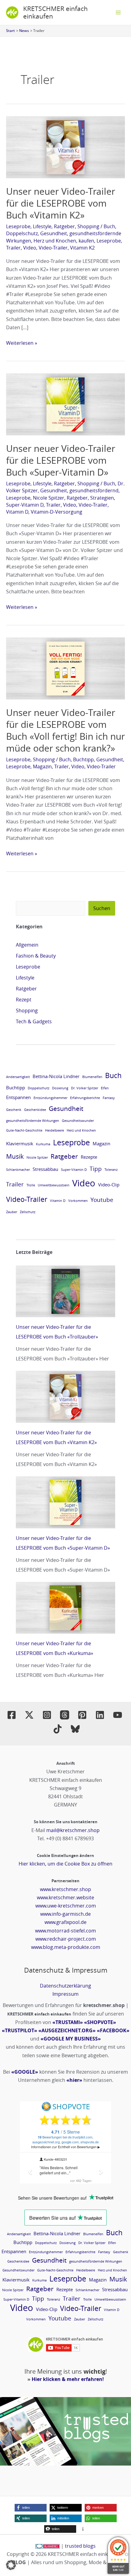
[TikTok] (58, 1729)
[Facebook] (12, 1715)
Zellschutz (28, 1212)
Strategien (102, 498)
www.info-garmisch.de (65, 1914)
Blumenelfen (92, 1077)
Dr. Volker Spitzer (85, 1088)
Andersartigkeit (18, 1077)
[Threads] (65, 1715)
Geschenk (14, 1110)
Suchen (102, 908)
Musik (15, 1156)
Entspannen (18, 1097)
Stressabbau (45, 1169)
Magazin (42, 766)
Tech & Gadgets (34, 1021)
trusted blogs (80, 2546)
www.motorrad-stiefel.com (65, 1931)
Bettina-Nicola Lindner (56, 1076)
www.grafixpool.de (65, 1922)
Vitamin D (17, 512)
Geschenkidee (35, 1110)
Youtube (102, 1200)
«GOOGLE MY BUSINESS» (71, 2039)
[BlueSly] (75, 1729)
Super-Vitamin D (25, 505)
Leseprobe (18, 226)
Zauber (12, 1212)
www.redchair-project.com (66, 1939)
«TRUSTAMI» (68, 2022)
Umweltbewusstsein (54, 1185)
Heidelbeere (55, 1130)
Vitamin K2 (82, 248)
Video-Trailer (53, 248)
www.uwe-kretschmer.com (66, 1906)
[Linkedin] (100, 1715)
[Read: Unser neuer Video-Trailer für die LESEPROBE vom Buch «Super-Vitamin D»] (65, 404)
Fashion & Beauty (36, 956)
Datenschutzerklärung (65, 1986)
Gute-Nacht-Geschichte (24, 1130)
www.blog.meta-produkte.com (66, 1947)
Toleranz (111, 1170)
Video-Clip (109, 1185)
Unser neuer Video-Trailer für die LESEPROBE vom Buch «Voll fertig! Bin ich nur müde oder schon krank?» (65, 730)
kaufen (86, 241)
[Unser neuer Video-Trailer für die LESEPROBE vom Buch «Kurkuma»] (65, 1608)
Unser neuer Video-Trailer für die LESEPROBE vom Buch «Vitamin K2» (61, 203)
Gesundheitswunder (78, 1121)
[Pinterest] (82, 1715)
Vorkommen (78, 1201)
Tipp (96, 1169)
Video (30, 248)
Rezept (24, 1000)
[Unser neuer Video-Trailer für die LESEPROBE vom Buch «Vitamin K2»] (65, 1397)
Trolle (31, 1185)
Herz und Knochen (55, 241)
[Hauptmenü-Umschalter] (118, 12)
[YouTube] (118, 1715)
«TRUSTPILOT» (19, 2030)
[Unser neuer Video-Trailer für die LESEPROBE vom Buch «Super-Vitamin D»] (65, 1502)
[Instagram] (47, 1715)
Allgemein (27, 945)
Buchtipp (83, 759)
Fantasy (109, 1098)
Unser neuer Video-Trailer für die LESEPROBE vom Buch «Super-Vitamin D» (61, 460)
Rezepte (89, 1157)
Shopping (88, 226)
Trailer (13, 248)
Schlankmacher (18, 1170)
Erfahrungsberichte (85, 1098)
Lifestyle (42, 226)
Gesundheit (54, 233)
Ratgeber (64, 226)
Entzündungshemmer (50, 1098)
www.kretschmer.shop (65, 1889)
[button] (31, 2508)
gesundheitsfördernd (94, 490)
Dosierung (60, 1088)
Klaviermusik (20, 1143)
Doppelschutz (22, 233)
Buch (109, 226)
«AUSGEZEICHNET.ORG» (67, 2030)
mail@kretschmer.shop (73, 1830)
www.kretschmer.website (65, 1897)
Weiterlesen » (22, 343)
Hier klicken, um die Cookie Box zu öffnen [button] (65, 1864)
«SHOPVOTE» (100, 2022)
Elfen (105, 1088)
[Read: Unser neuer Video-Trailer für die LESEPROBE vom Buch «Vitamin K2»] (65, 147)
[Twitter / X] (29, 1715)
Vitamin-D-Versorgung (57, 512)
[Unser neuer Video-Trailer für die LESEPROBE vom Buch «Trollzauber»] (65, 1291)
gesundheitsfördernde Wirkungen (33, 1121)
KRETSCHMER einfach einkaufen (55, 12)
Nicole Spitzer (49, 498)
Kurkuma (43, 1144)
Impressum (65, 1994)
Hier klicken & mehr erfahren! (68, 2379)
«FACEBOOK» (113, 2030)
